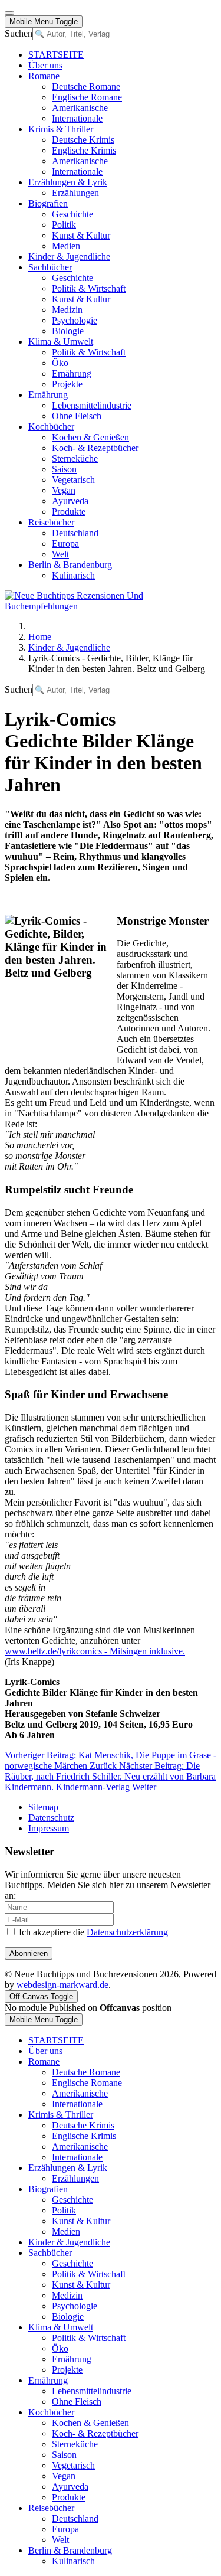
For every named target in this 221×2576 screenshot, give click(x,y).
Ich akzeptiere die (92, 1932)
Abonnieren (29, 1953)
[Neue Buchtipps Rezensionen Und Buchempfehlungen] (111, 606)
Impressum (49, 1828)
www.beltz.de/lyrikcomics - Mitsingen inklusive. (95, 1651)
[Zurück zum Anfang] (9, 13)
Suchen (19, 33)
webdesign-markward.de (62, 1985)
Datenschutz (51, 1818)
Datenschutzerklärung (127, 1932)
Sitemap (43, 1807)
